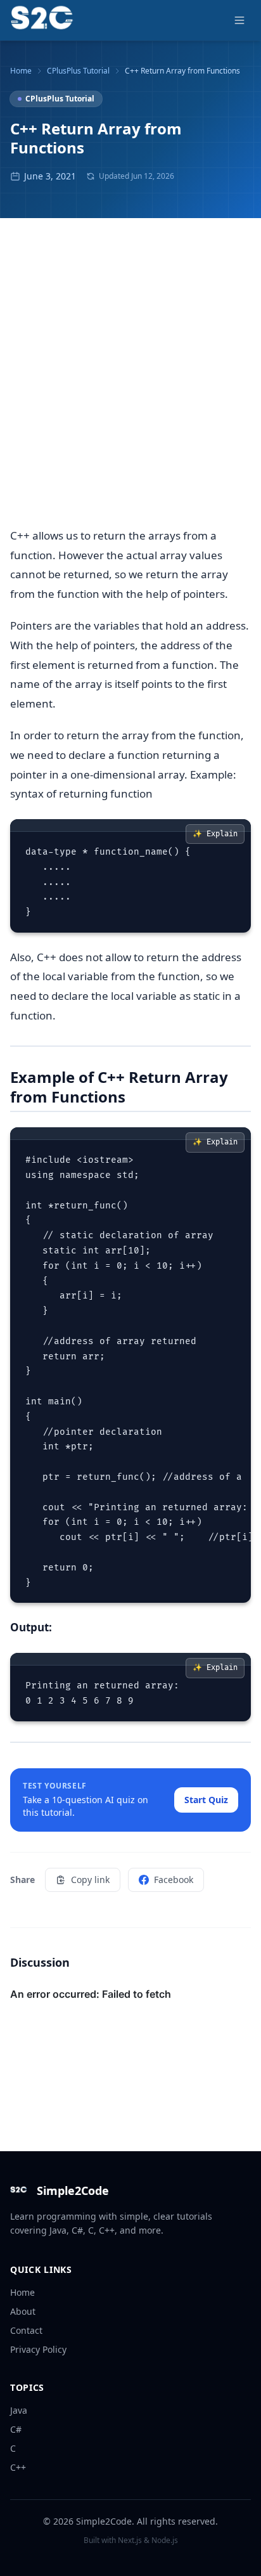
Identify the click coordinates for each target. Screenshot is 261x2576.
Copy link (90, 1880)
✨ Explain (215, 834)
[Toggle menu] (239, 20)
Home (21, 71)
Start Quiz (206, 1800)
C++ (18, 2467)
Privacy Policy (38, 2349)
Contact (26, 2330)
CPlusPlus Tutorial (78, 71)
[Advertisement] (130, 380)
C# (16, 2429)
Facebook (174, 1880)
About (23, 2311)
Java (19, 2410)
